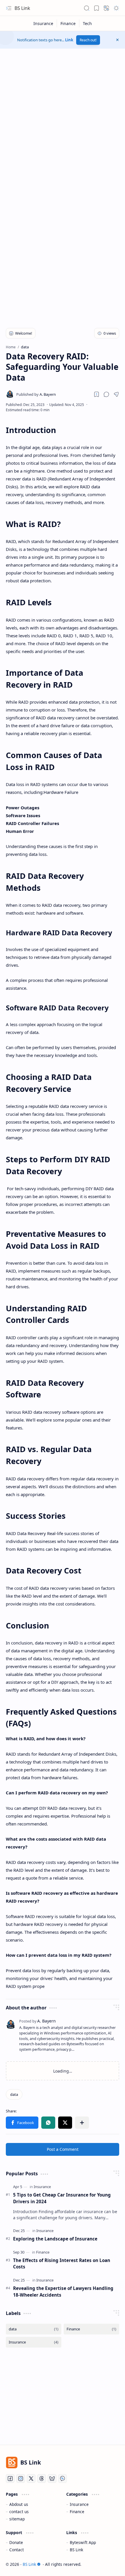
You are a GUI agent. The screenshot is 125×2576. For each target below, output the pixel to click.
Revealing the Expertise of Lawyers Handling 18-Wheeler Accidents (63, 2292)
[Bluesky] (52, 2479)
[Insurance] (43, 23)
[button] (9, 8)
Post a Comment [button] (63, 2149)
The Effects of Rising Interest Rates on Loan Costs (62, 2264)
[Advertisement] (63, 117)
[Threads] (42, 2479)
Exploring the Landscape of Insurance (55, 2239)
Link (69, 40)
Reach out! (88, 40)
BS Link (22, 8)
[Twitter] (31, 2479)
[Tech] (87, 23)
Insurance (79, 2504)
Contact (17, 2550)
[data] (14, 2094)
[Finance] (68, 23)
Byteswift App (83, 2542)
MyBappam (109, 2564)
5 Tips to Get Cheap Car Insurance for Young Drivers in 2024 (62, 2198)
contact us (19, 2512)
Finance (77, 2512)
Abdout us (19, 2504)
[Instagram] (21, 2479)
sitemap (17, 2519)
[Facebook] (10, 2479)
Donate (16, 2542)
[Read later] (97, 394)
